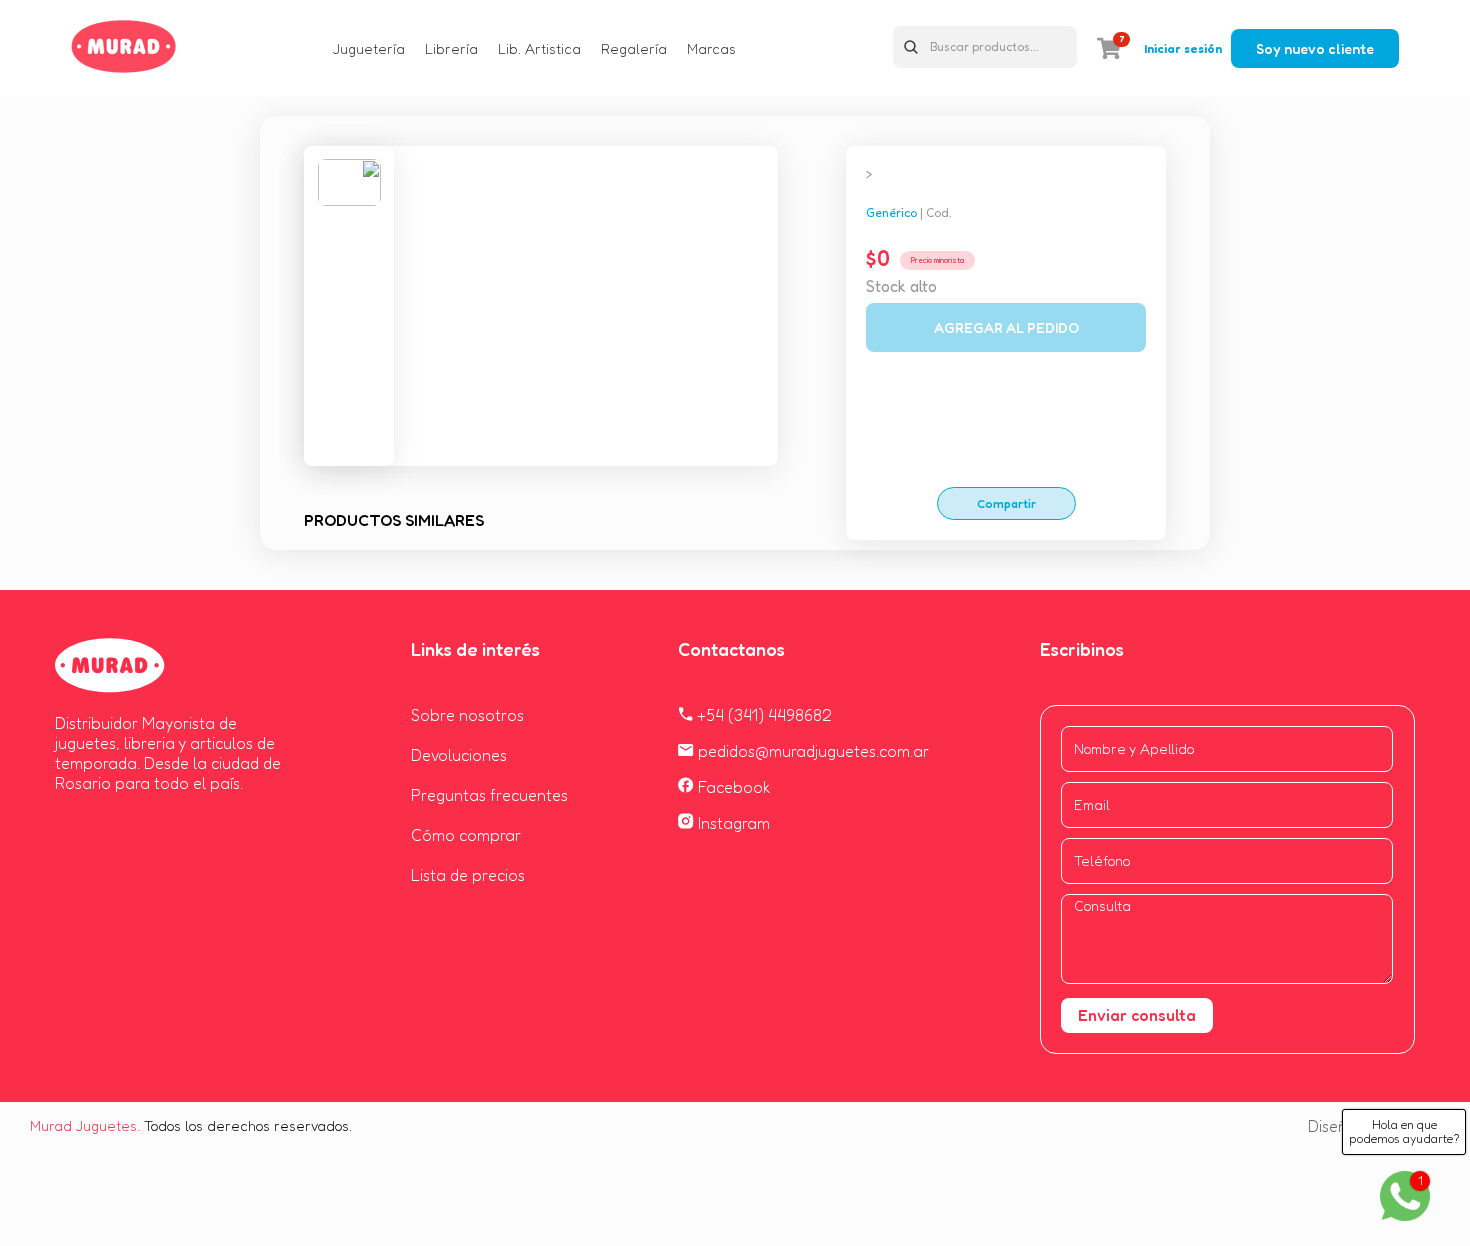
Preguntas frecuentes (489, 795)
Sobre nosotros (467, 715)
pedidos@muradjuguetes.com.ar (811, 751)
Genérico (891, 212)
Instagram (732, 823)
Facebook (732, 787)
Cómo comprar (466, 835)
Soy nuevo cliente (1315, 48)
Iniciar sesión (1183, 48)
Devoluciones (459, 755)
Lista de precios (468, 875)
